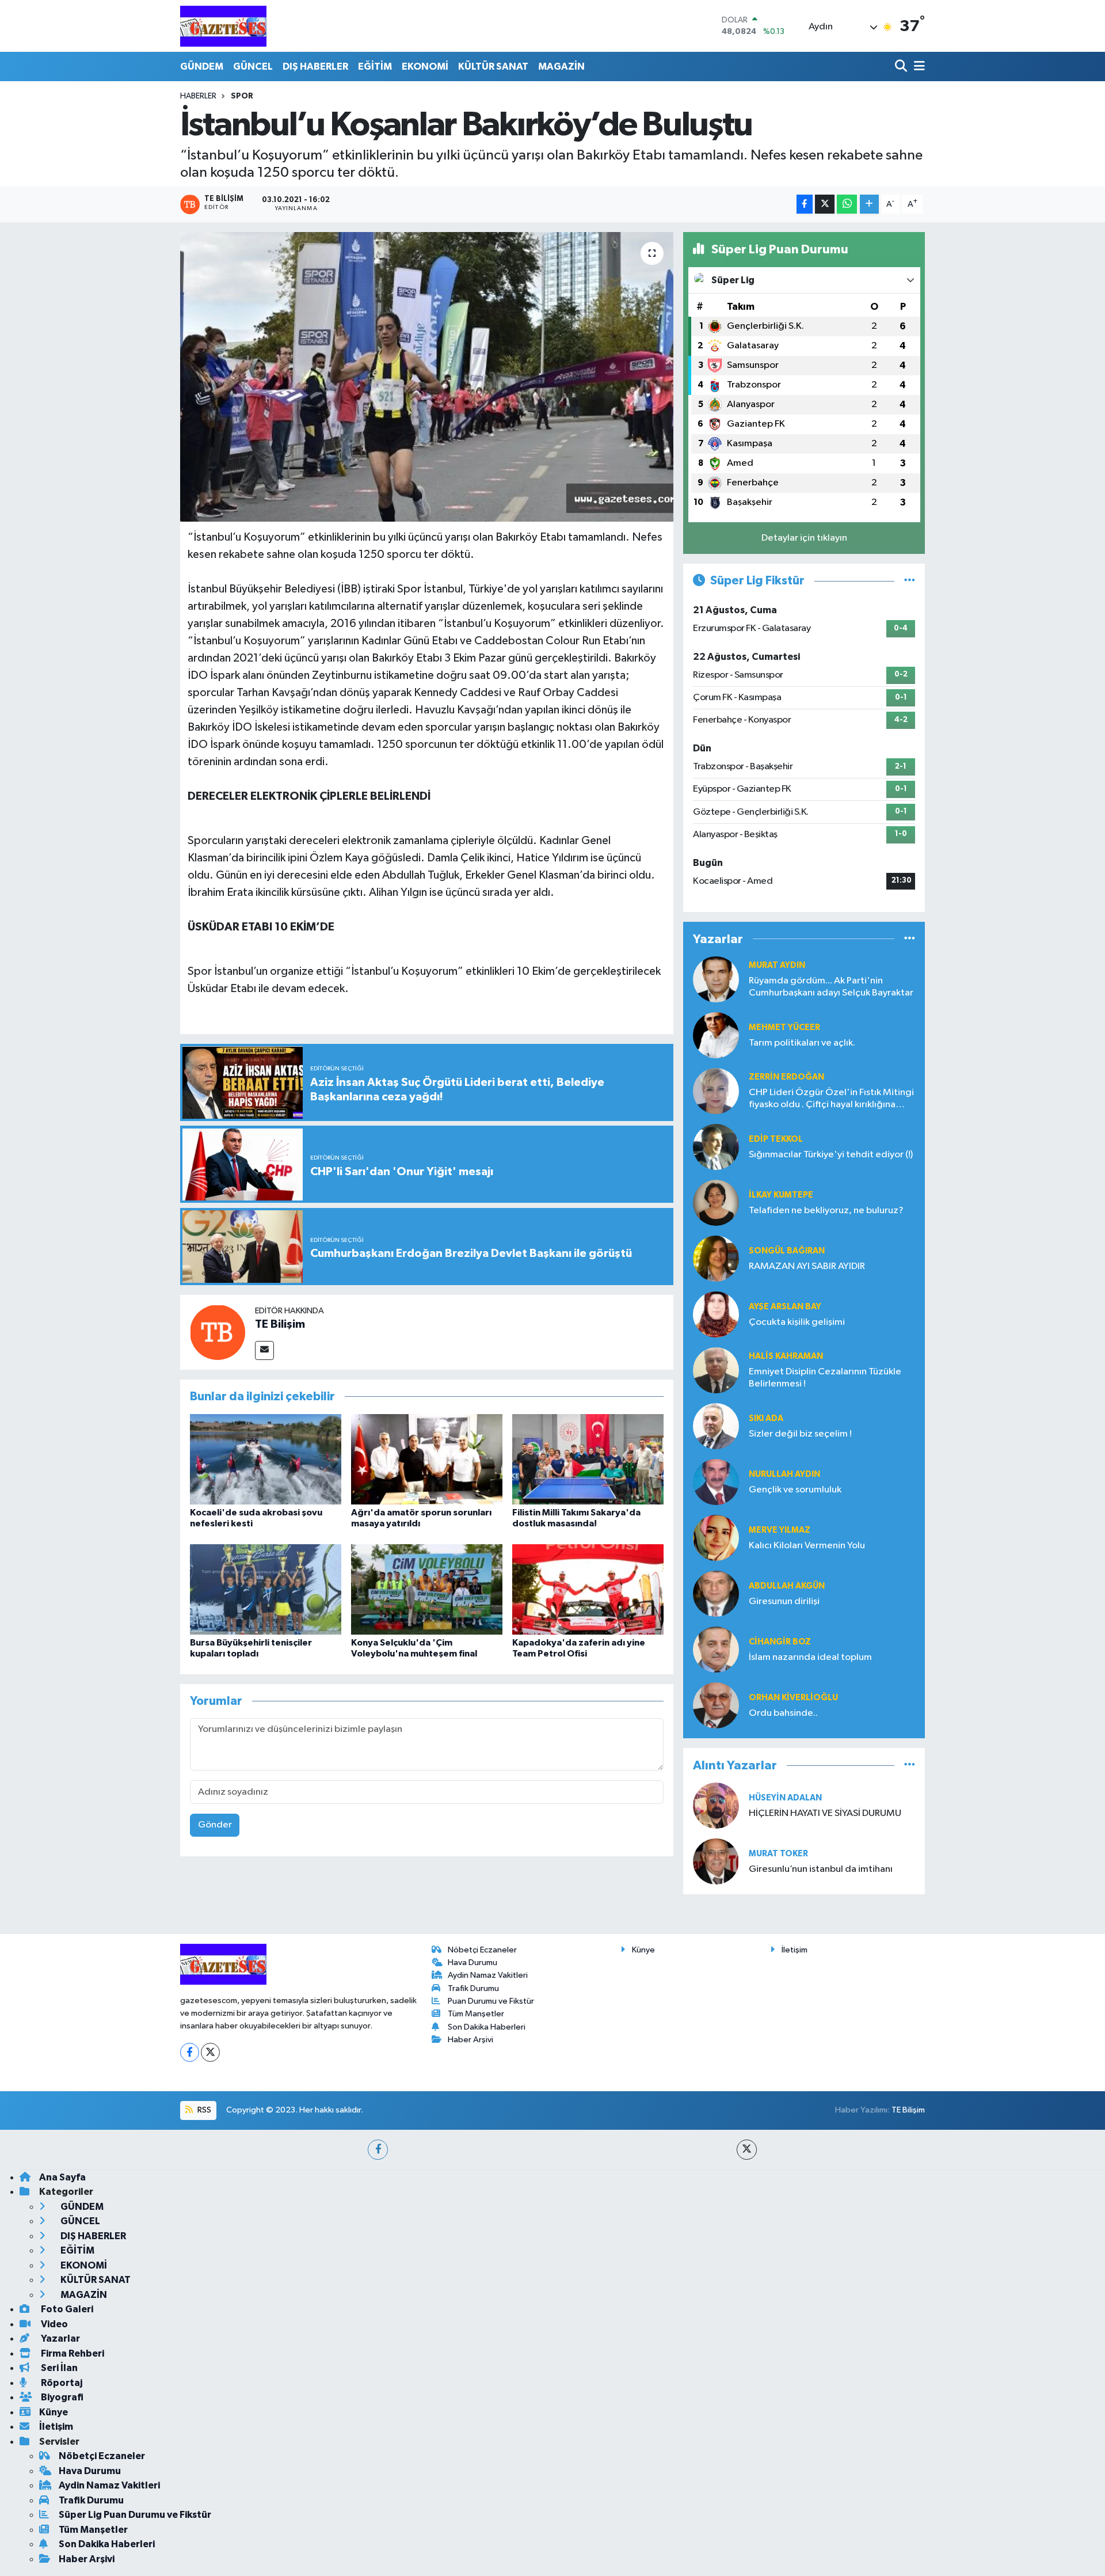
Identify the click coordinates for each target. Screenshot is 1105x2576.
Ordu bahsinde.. (783, 1713)
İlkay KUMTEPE (781, 1195)
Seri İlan (58, 2368)
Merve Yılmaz (780, 1530)
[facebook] (378, 2150)
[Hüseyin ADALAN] (716, 1805)
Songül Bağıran (787, 1251)
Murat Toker (778, 1854)
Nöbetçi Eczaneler (482, 1950)
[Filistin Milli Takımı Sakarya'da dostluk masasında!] (588, 1459)
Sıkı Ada (766, 1418)
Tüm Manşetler (476, 2014)
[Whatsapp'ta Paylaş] (847, 204)
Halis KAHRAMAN (786, 1356)
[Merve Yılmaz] (716, 1538)
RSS (203, 2110)
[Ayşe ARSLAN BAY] (716, 1314)
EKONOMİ (425, 67)
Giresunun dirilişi (784, 1602)
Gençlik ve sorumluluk (795, 1490)
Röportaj (61, 2383)
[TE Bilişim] (218, 1332)
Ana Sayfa (62, 2177)
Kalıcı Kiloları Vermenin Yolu (807, 1546)
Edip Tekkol (776, 1139)
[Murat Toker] (716, 1861)
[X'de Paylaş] (825, 204)
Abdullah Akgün (787, 1586)
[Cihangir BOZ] (716, 1649)
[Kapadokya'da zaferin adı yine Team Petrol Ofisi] (588, 1589)
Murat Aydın (777, 965)
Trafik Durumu (473, 1988)
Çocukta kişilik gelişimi (797, 1322)
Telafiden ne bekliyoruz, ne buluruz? (826, 1211)
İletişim (795, 1950)
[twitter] (747, 2150)
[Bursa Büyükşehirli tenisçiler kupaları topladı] (266, 1589)
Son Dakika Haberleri (487, 2027)
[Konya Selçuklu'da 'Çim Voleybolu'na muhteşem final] (427, 1589)
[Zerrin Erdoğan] (716, 1091)
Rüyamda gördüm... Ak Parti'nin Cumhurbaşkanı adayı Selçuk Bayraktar (831, 987)
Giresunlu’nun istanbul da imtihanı (821, 1869)
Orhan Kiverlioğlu (793, 1698)
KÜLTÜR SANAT (493, 67)
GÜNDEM (202, 67)
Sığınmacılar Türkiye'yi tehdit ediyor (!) (831, 1155)
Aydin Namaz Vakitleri (488, 1975)
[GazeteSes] (223, 26)
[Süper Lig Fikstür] (910, 581)
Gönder (215, 1825)
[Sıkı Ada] (716, 1426)
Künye (643, 1950)
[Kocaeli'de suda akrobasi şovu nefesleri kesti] (266, 1459)
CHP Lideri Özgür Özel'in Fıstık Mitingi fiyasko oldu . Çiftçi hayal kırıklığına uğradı (831, 1099)
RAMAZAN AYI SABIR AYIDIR (807, 1266)
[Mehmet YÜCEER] (716, 1035)
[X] (210, 2052)
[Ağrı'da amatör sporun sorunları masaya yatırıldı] (427, 1459)
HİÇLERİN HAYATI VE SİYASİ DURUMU (825, 1813)
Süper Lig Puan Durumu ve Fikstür (135, 2515)
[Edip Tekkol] (716, 1147)
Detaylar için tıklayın (804, 538)
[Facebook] (190, 2052)
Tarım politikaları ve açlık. (802, 1043)
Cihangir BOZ (780, 1642)
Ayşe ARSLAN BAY (785, 1307)
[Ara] (902, 67)
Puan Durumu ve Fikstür (491, 2001)
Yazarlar (60, 2338)
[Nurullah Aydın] (716, 1482)
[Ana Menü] (917, 67)
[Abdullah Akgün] (716, 1593)
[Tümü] (910, 939)
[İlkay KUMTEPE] (716, 1202)
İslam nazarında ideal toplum (810, 1657)
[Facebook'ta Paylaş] (805, 204)
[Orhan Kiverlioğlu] (716, 1705)
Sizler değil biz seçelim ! (800, 1434)
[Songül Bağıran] (716, 1258)
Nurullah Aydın (784, 1474)
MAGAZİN (561, 67)
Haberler (198, 96)
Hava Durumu (473, 1963)
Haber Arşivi (470, 2040)
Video (54, 2324)
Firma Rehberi (72, 2353)
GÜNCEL (253, 67)
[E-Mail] (264, 1350)
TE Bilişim (280, 1324)
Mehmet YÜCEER (784, 1027)
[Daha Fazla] (869, 204)
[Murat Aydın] (716, 979)
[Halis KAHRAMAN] (716, 1370)
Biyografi (61, 2397)
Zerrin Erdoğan (786, 1077)
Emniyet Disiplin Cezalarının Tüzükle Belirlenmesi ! (825, 1378)
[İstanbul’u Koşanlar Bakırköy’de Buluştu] (427, 377)
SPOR (242, 96)
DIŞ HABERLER (315, 67)
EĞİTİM (375, 67)
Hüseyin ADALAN (785, 1798)
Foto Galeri (66, 2309)
